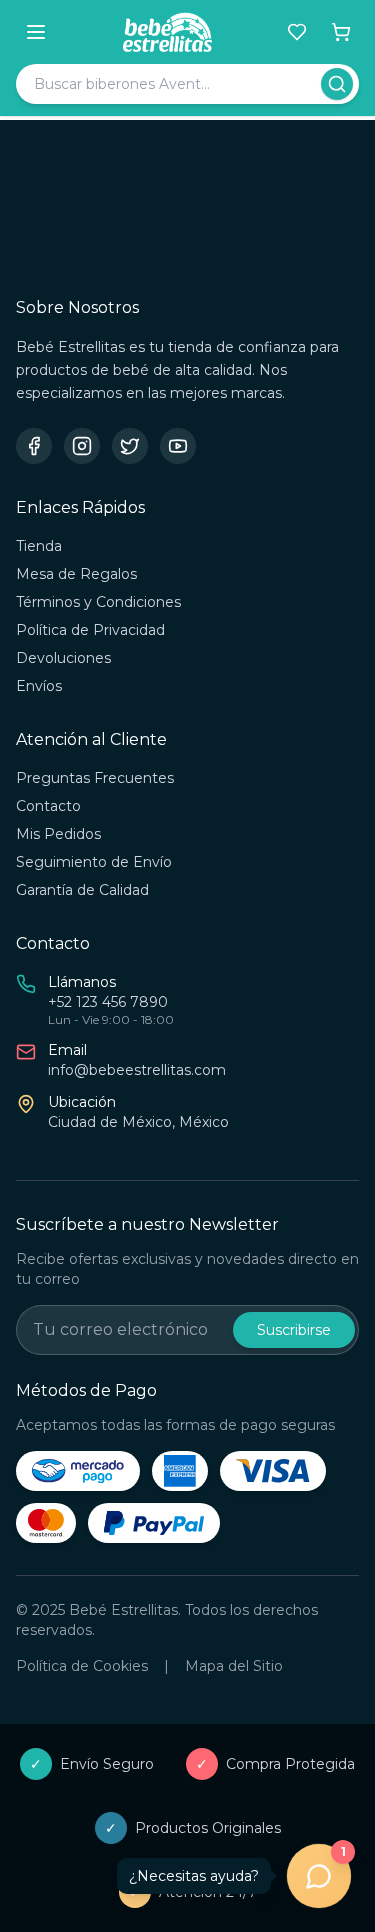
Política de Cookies (82, 1666)
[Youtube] (178, 446)
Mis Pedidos (58, 834)
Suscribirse (294, 1330)
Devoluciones (63, 658)
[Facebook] (34, 446)
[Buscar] (337, 84)
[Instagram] (82, 446)
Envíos (39, 686)
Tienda (39, 546)
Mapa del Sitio (234, 1666)
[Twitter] (130, 446)
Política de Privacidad (90, 630)
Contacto (48, 806)
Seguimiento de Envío (94, 862)
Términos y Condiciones (98, 602)
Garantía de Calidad (82, 890)
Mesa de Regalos (76, 574)
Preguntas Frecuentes (95, 778)
